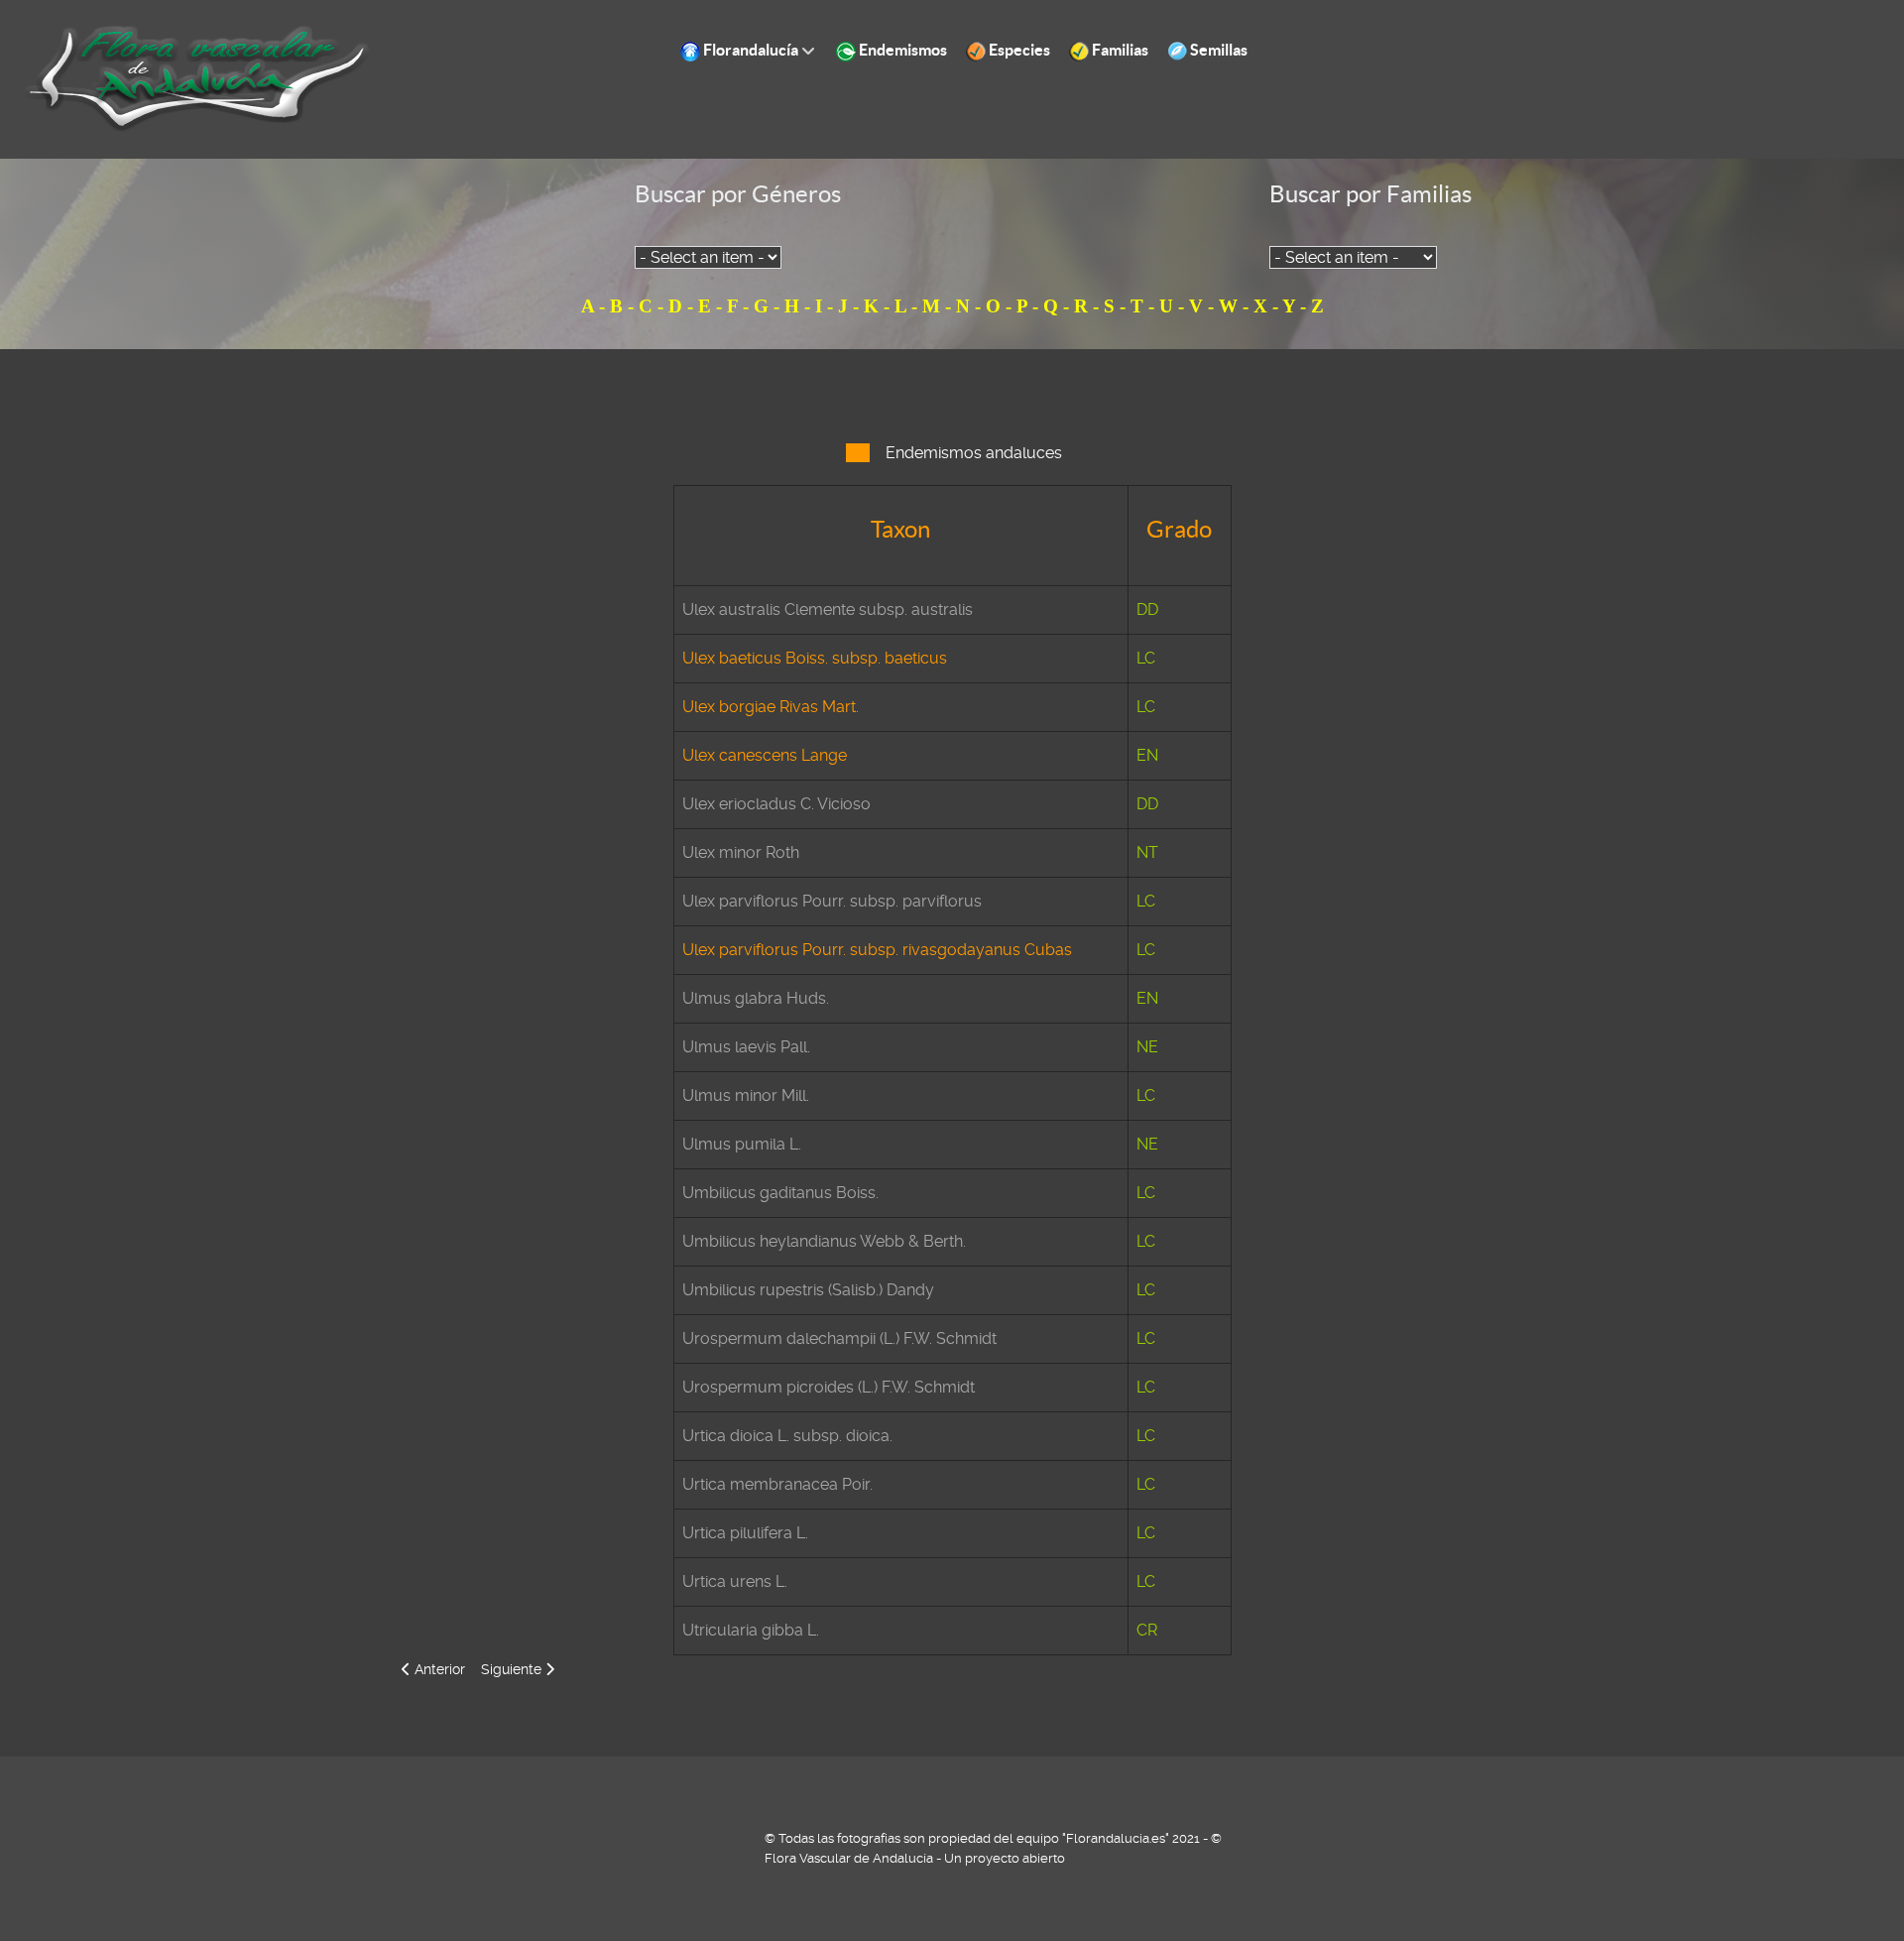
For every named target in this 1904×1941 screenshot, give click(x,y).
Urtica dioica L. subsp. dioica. (787, 1436)
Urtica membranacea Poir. (777, 1484)
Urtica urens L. (735, 1581)
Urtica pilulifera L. (745, 1533)
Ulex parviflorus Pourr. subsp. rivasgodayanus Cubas (877, 950)
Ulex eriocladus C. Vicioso (776, 804)
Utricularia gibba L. (751, 1630)
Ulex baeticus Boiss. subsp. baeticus (815, 658)
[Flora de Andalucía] (198, 78)
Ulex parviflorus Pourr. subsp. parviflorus (832, 901)
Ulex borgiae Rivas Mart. (771, 707)
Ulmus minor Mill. (746, 1095)
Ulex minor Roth (741, 852)
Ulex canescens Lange (765, 755)
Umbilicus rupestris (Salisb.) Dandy (808, 1290)
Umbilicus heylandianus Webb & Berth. (824, 1241)
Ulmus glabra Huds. (756, 998)
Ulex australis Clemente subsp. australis (828, 609)
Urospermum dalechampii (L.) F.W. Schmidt (839, 1338)
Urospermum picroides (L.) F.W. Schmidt (829, 1387)
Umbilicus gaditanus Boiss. (780, 1193)
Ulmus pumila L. (742, 1144)
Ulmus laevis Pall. (746, 1047)
